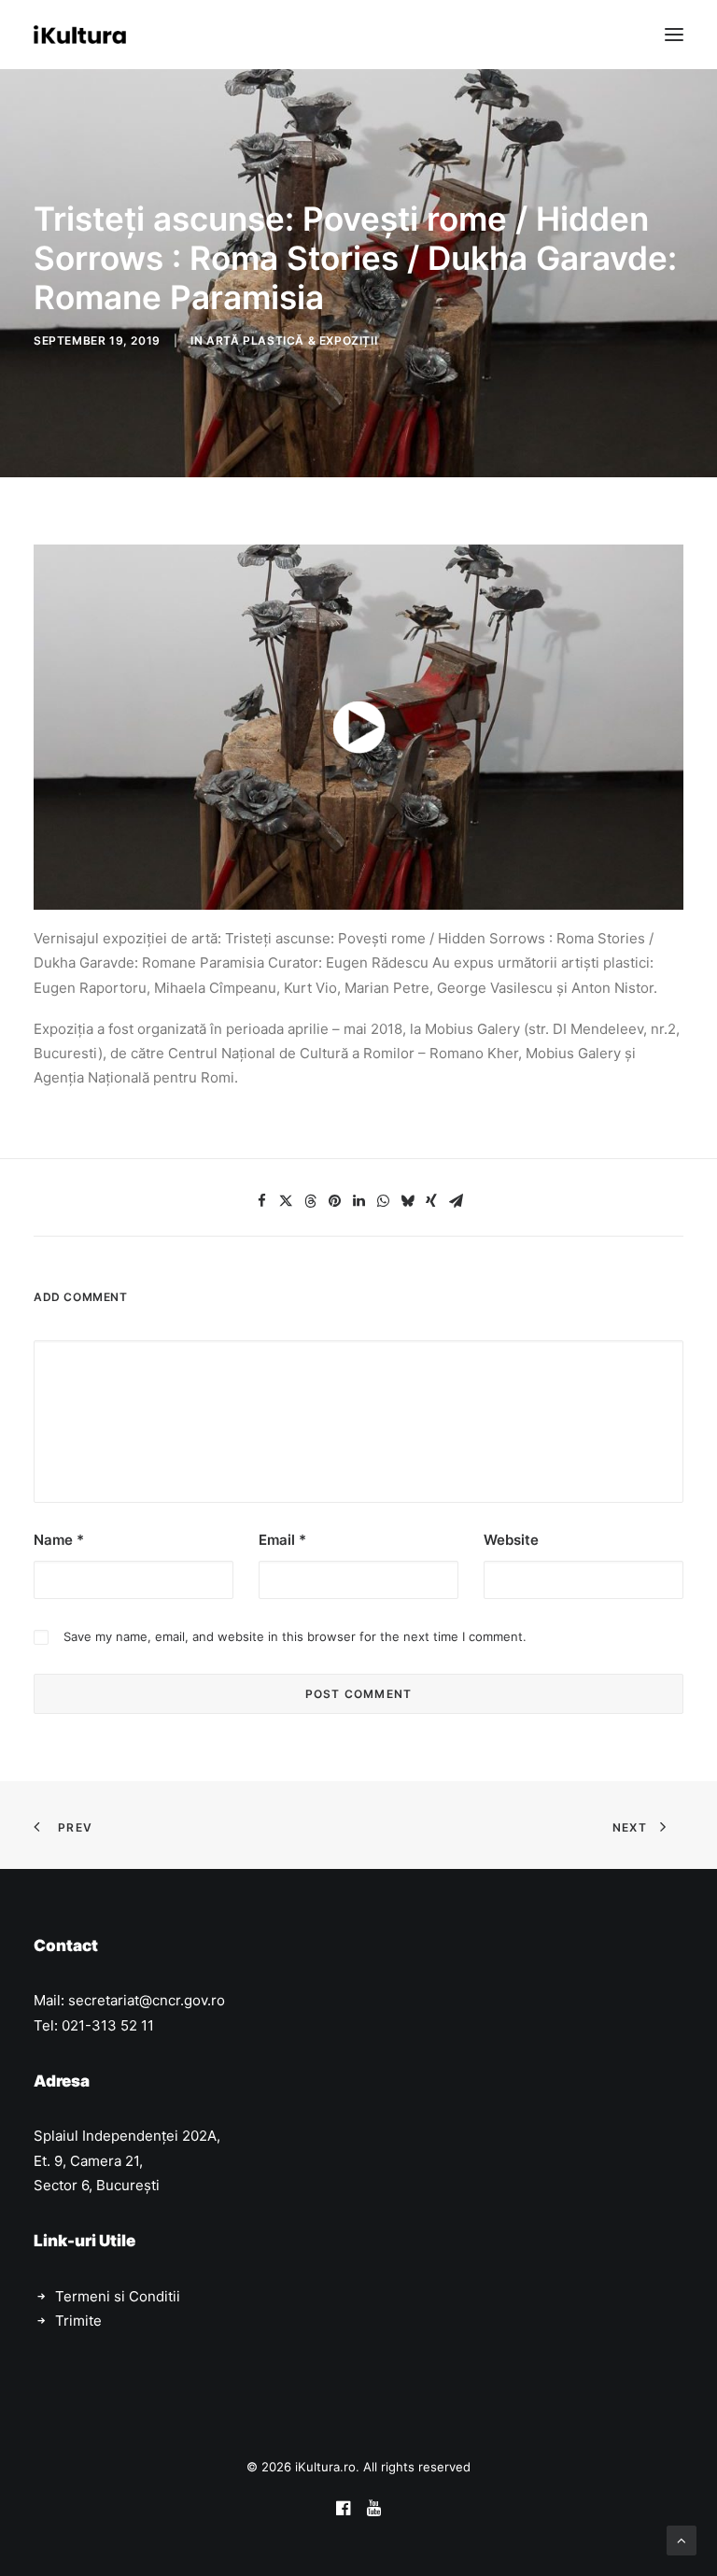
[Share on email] (456, 1201)
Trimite (78, 2321)
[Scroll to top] (682, 2539)
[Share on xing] (431, 1201)
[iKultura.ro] (80, 35)
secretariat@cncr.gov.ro (147, 2000)
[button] (674, 35)
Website (511, 1540)
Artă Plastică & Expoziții (292, 340)
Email (282, 1540)
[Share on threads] (310, 1201)
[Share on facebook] (261, 1201)
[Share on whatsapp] (383, 1201)
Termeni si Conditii (118, 2296)
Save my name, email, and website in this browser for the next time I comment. (295, 1636)
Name (59, 1540)
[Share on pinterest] (334, 1201)
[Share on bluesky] (407, 1201)
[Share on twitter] (286, 1201)
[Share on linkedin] (358, 1201)
